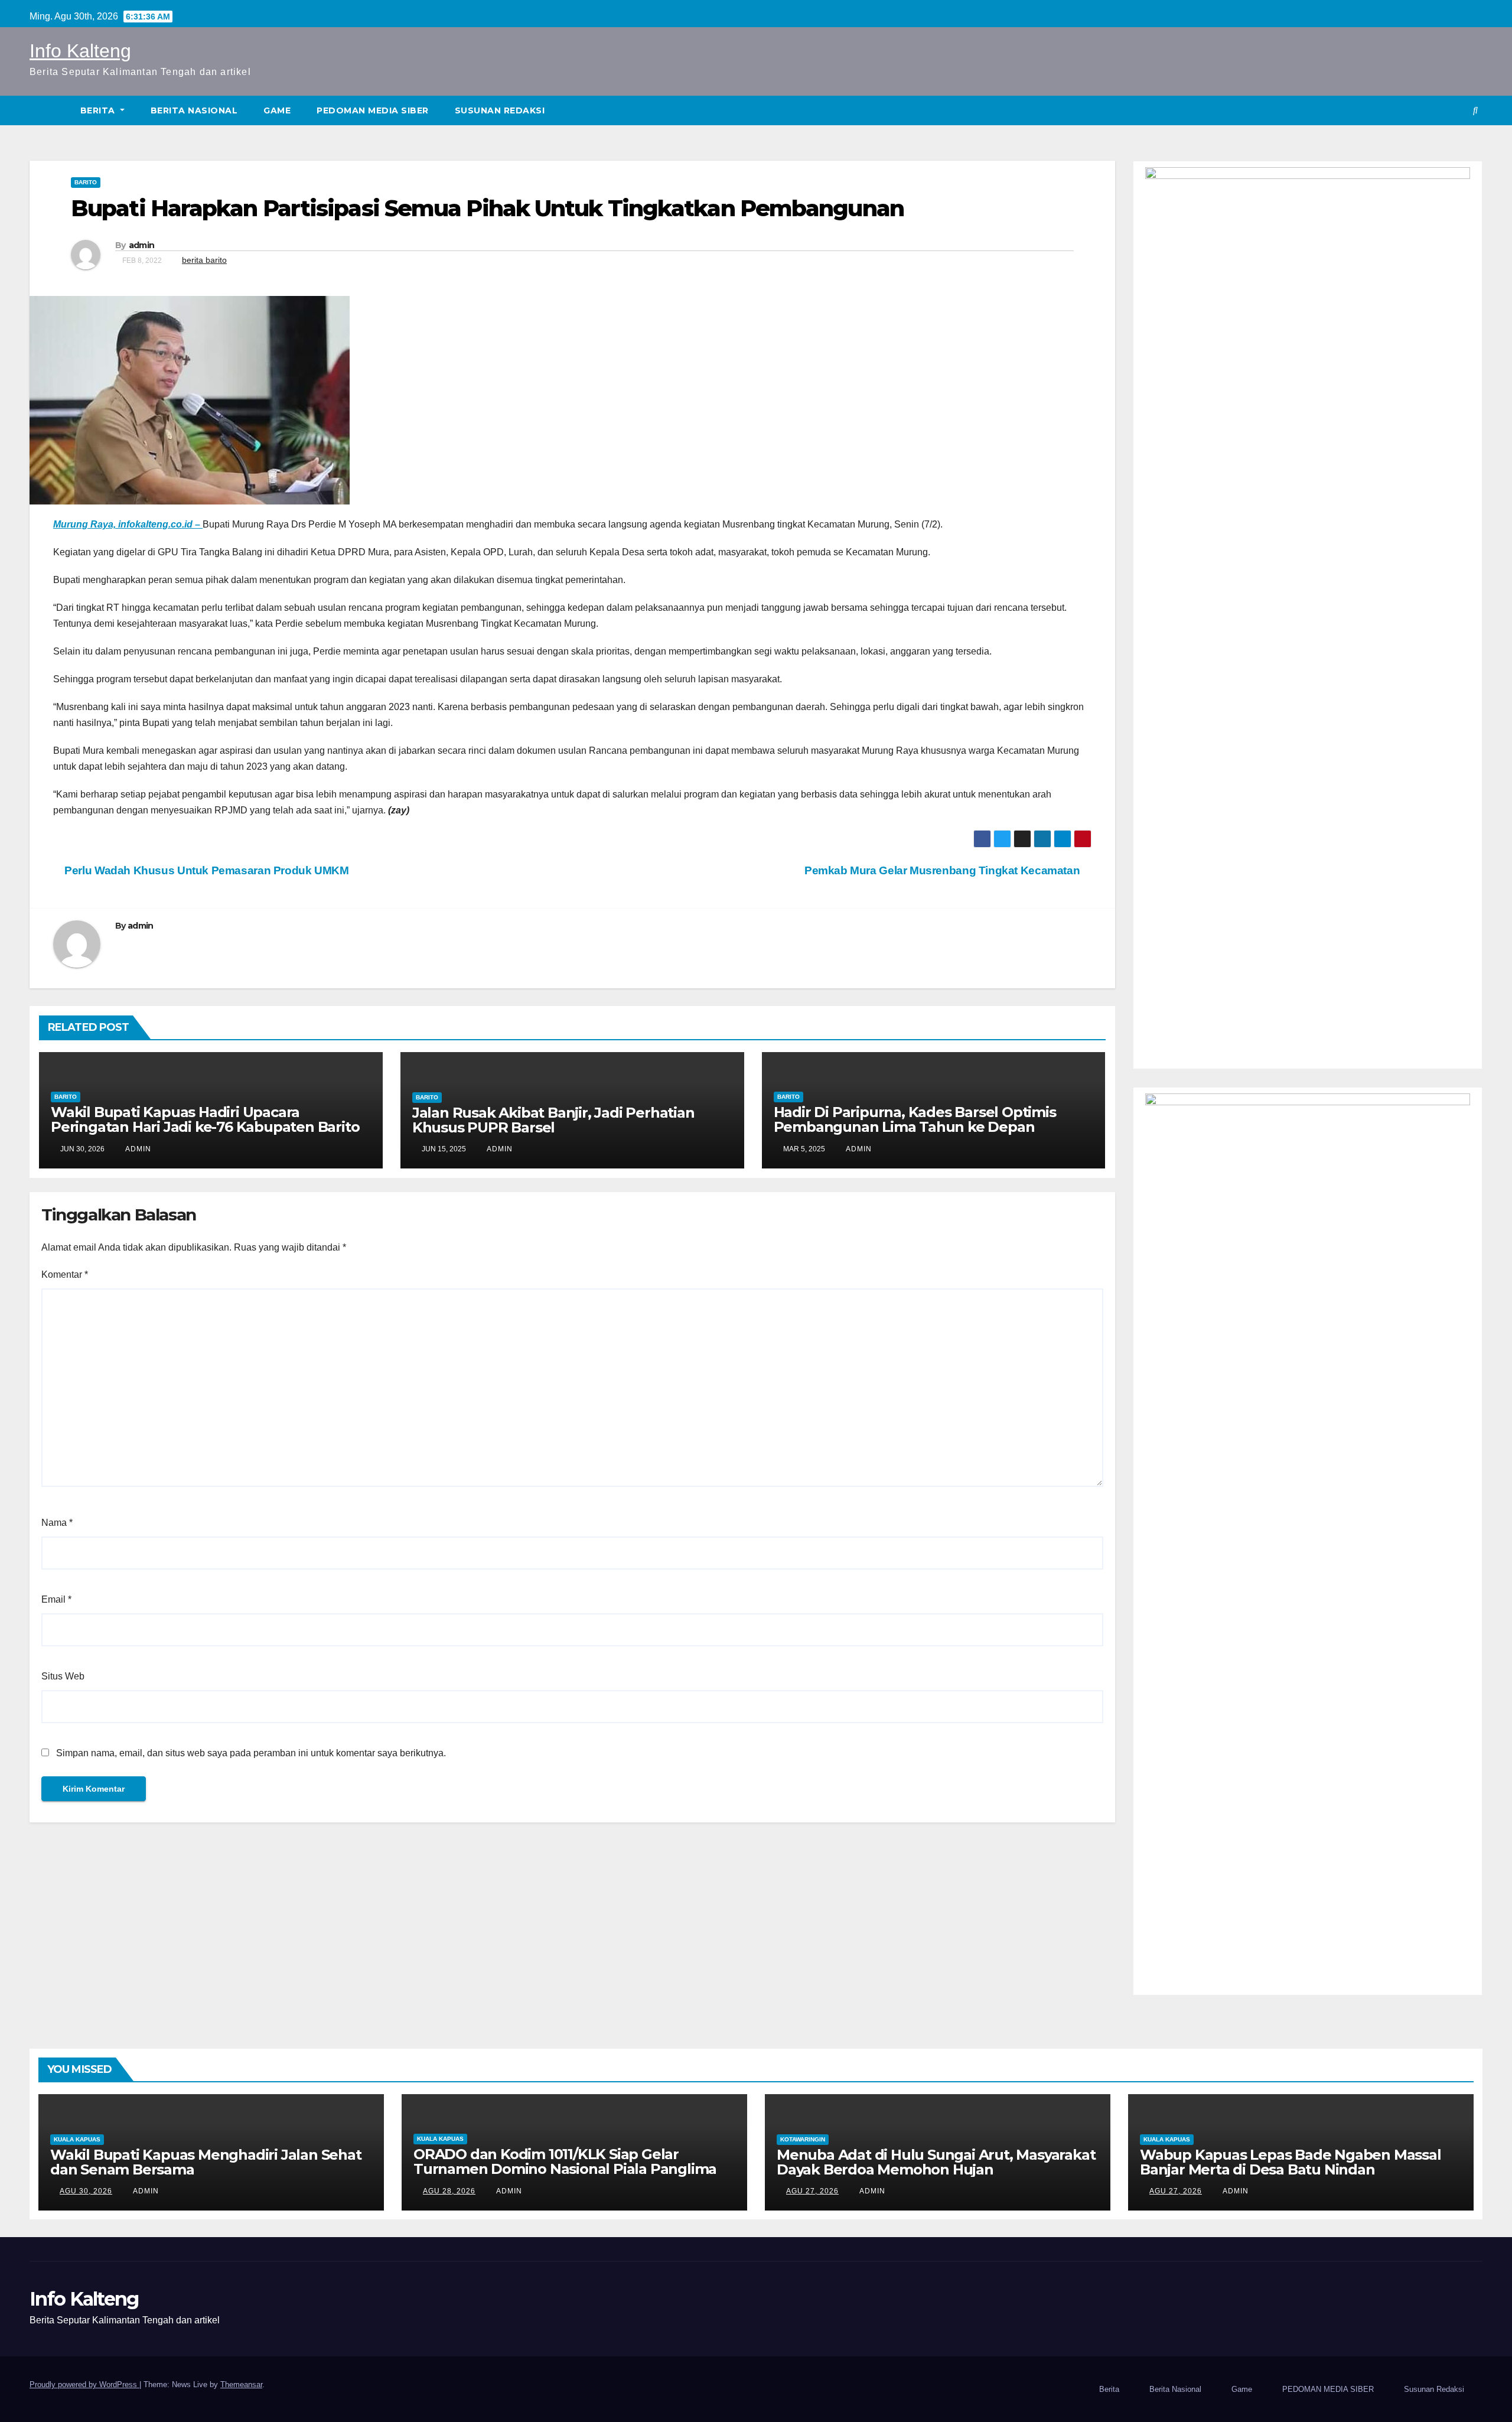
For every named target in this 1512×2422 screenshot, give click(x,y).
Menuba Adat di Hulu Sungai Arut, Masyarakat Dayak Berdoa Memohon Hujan (936, 2162)
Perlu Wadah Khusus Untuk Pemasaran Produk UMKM (206, 870)
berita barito (204, 260)
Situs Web (63, 1676)
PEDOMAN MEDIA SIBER (373, 110)
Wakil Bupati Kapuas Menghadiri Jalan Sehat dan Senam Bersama (206, 2162)
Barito (86, 182)
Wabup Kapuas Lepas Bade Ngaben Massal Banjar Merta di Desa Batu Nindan (1291, 2162)
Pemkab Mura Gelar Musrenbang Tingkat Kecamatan (944, 870)
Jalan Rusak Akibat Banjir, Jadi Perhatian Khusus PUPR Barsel (553, 1120)
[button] (1475, 110)
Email (56, 1599)
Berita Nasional (194, 110)
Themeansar (241, 2384)
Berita (99, 110)
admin (142, 245)
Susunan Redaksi (500, 110)
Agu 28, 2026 (449, 2191)
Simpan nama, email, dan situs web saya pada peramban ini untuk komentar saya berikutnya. (251, 1753)
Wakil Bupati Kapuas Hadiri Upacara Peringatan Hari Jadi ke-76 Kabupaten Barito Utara (205, 1127)
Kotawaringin (803, 2139)
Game (277, 110)
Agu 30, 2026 (86, 2191)
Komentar (65, 1275)
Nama (57, 1523)
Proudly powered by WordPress (84, 2384)
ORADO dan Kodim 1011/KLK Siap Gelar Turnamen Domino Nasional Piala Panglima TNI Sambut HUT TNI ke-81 (565, 2169)
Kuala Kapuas (77, 2139)
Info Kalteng (80, 51)
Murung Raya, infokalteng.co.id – (128, 524)
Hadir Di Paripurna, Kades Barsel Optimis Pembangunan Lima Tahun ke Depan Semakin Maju (915, 1127)
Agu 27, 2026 (812, 2191)
